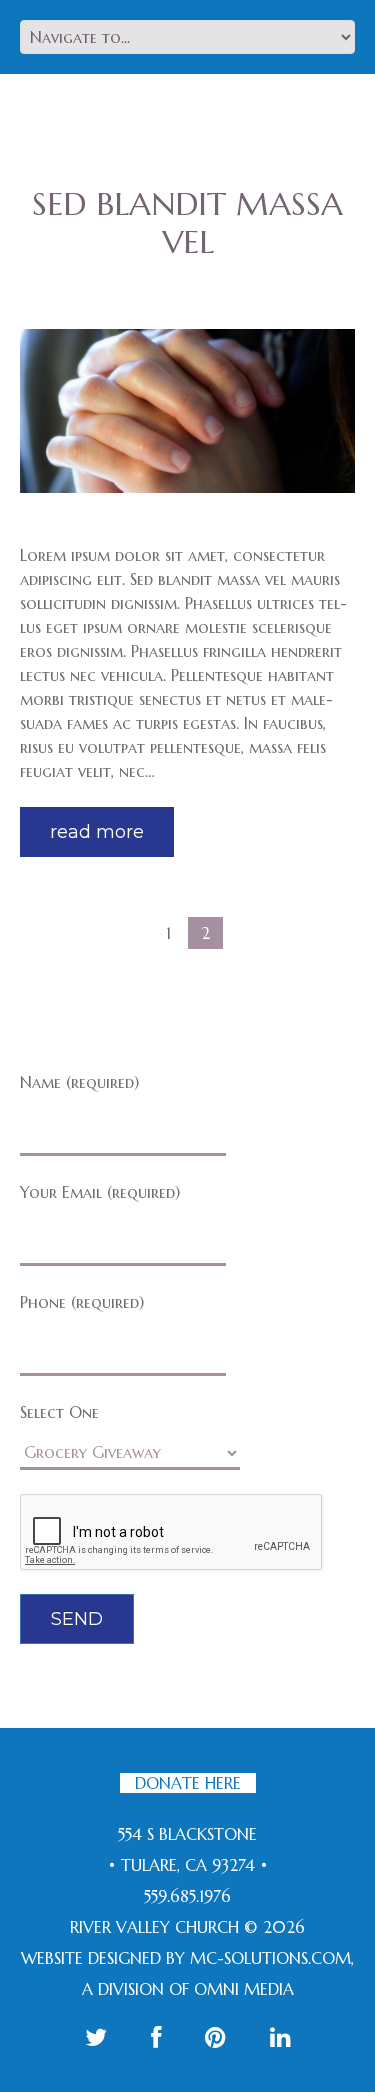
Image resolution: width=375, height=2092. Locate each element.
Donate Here (188, 1783)
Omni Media (244, 1989)
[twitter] (96, 2037)
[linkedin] (280, 2037)
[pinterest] (215, 2037)
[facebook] (156, 2037)
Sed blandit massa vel (187, 223)
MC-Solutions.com (270, 1958)
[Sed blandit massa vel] (187, 411)
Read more (97, 832)
